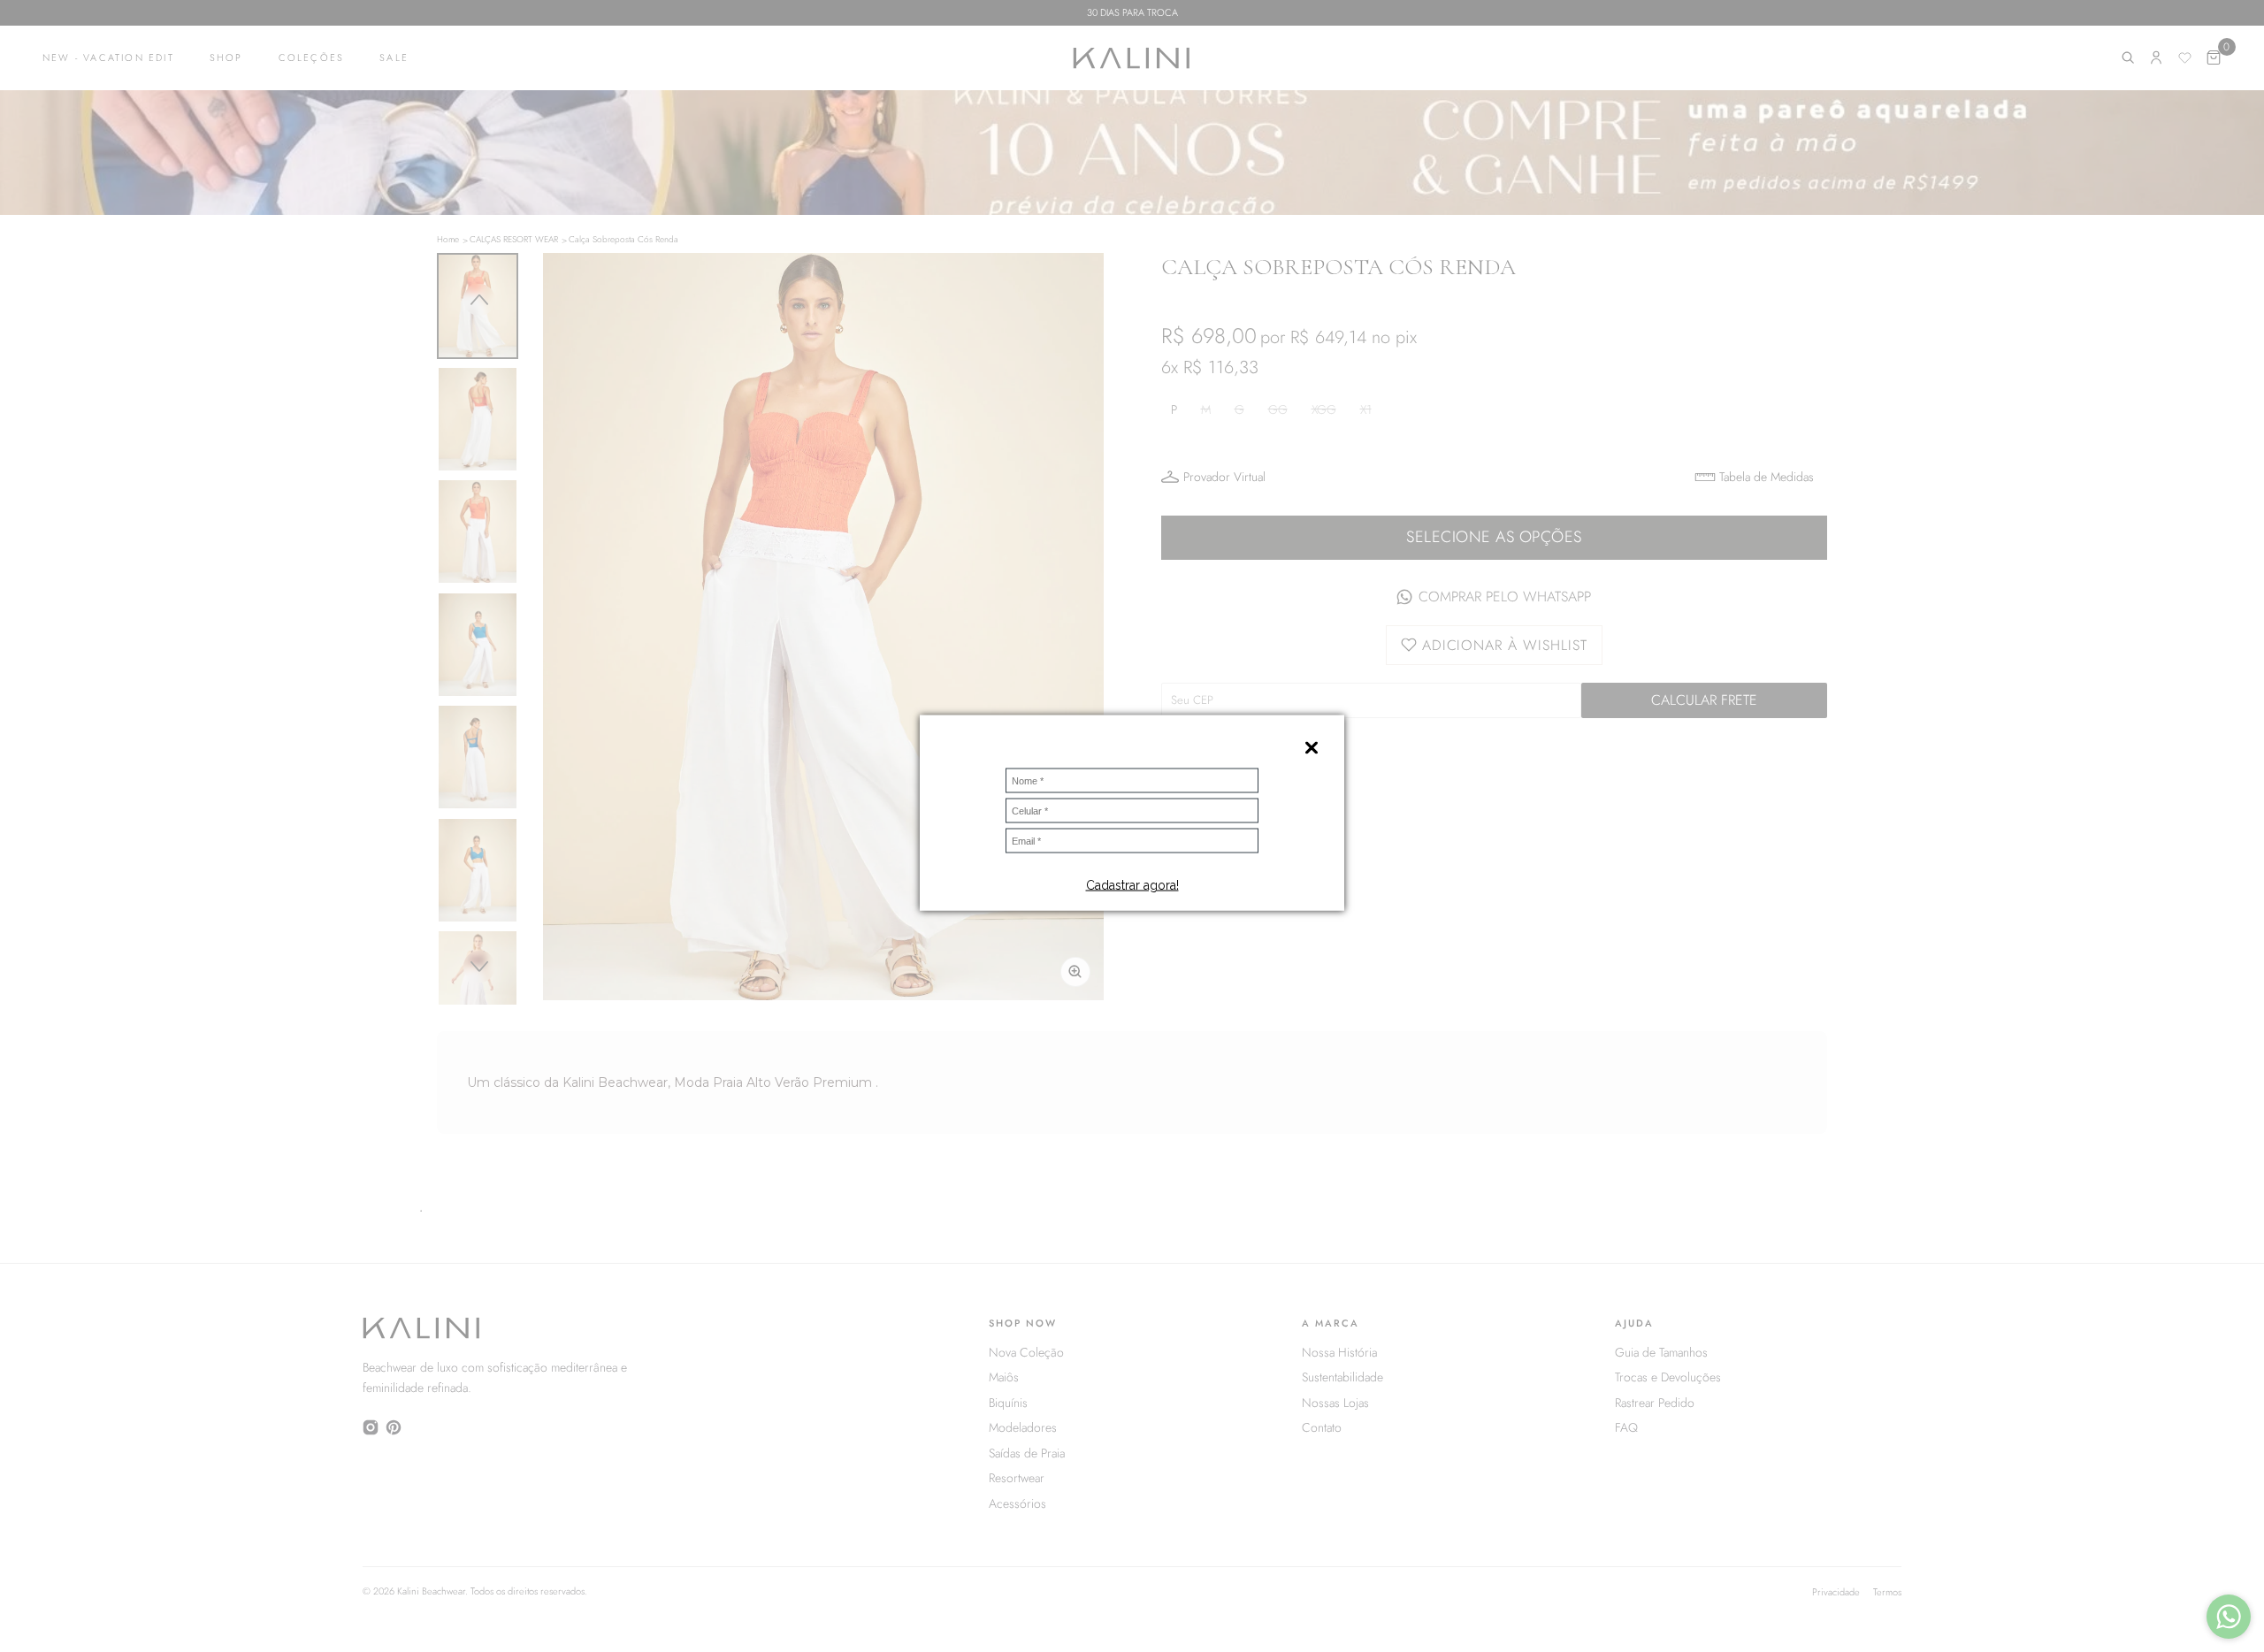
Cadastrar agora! (1132, 885)
